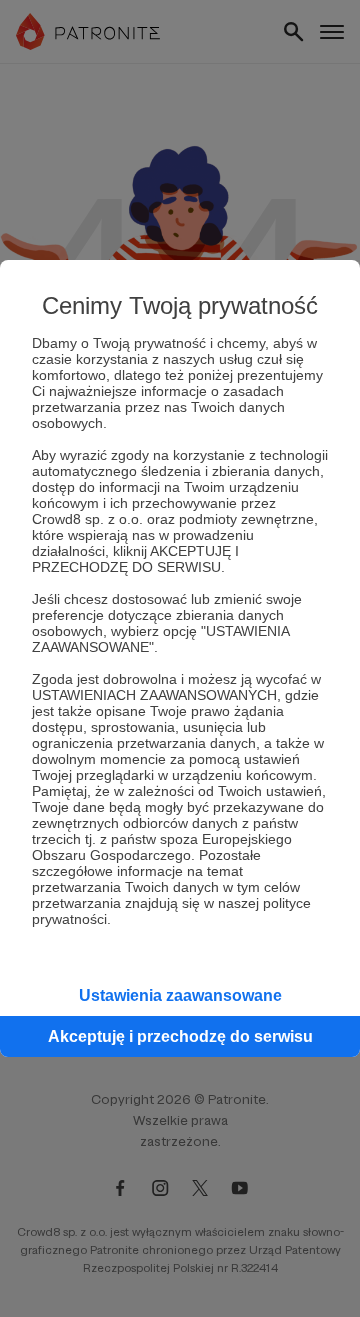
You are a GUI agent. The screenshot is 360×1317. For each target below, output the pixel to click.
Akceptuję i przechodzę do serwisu (180, 1036)
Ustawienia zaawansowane (180, 995)
